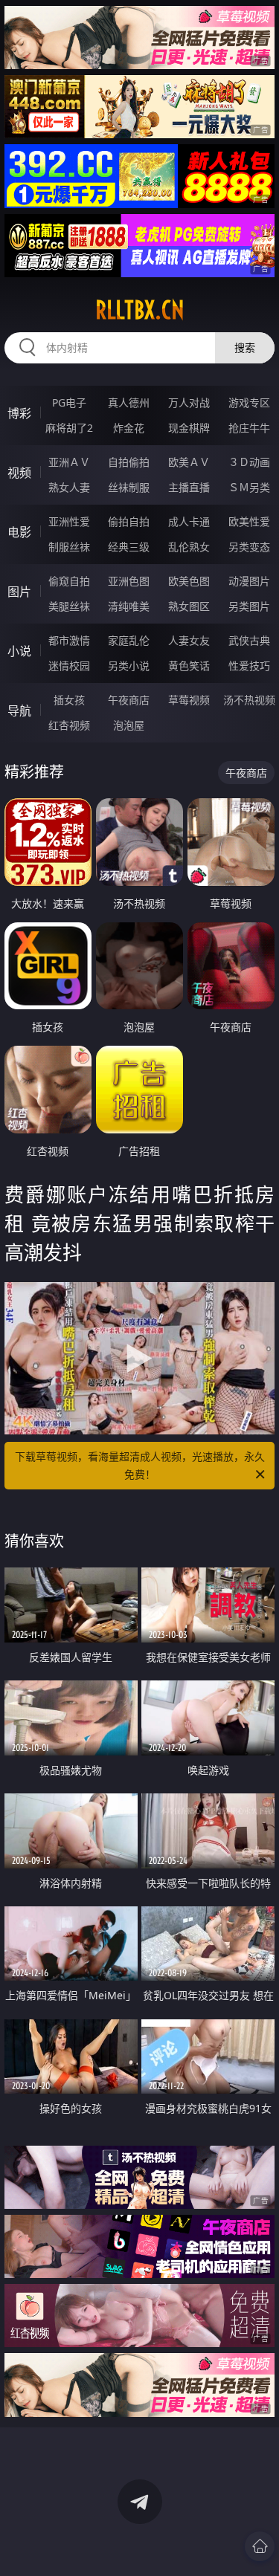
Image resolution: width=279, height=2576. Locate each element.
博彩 (19, 413)
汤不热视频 (249, 700)
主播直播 (189, 487)
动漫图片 (249, 581)
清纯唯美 (129, 606)
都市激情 (69, 640)
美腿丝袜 (69, 606)
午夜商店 (129, 700)
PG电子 (69, 402)
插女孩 (69, 700)
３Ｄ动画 (249, 462)
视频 (19, 473)
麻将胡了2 (69, 428)
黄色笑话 (189, 666)
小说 (19, 651)
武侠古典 (249, 640)
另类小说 (129, 666)
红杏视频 (69, 725)
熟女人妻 (69, 487)
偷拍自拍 (129, 521)
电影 (19, 532)
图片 (19, 592)
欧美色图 (189, 581)
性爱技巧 (249, 666)
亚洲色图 (129, 581)
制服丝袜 (69, 547)
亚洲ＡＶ (69, 462)
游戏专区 (249, 402)
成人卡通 (189, 521)
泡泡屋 (129, 725)
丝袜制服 (129, 487)
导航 (19, 711)
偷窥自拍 (69, 581)
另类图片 (249, 606)
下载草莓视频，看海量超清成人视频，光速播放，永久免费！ (140, 1465)
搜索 (245, 347)
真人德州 (129, 402)
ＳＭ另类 (249, 487)
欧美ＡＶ (189, 462)
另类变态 (249, 547)
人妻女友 (189, 640)
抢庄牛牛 (249, 428)
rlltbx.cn (140, 310)
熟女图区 (189, 606)
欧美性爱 (249, 521)
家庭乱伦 (129, 640)
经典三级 (129, 547)
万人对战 (189, 402)
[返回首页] (260, 2546)
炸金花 (129, 428)
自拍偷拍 (129, 462)
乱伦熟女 (189, 547)
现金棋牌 (189, 428)
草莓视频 (189, 700)
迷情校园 (69, 666)
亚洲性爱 (69, 521)
